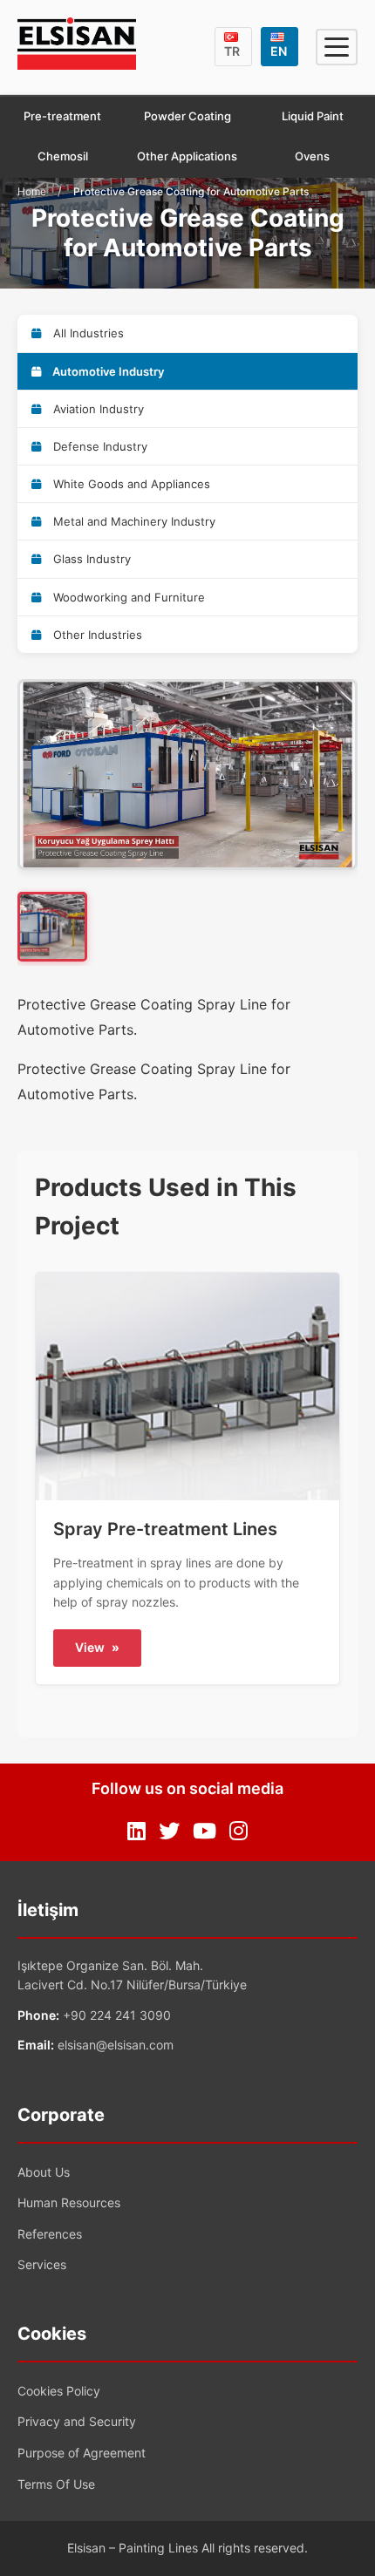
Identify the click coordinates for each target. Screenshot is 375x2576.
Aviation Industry (97, 409)
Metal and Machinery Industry (133, 521)
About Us (44, 2172)
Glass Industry (90, 559)
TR (232, 51)
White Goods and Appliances (130, 484)
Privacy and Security (77, 2421)
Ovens (312, 156)
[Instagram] (239, 1832)
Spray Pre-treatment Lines (165, 1529)
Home (32, 191)
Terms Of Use (56, 2484)
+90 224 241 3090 (117, 2015)
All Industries (87, 333)
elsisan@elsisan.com (116, 2045)
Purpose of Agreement (82, 2453)
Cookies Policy (59, 2391)
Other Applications (187, 156)
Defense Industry (99, 446)
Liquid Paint (313, 116)
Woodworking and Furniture (127, 597)
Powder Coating (187, 116)
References (50, 2234)
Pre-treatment (62, 116)
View (97, 1647)
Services (42, 2264)
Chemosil (63, 156)
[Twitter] (169, 1832)
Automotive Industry (107, 371)
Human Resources (69, 2202)
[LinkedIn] (136, 1832)
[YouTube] (205, 1832)
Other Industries (96, 635)
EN (279, 51)
